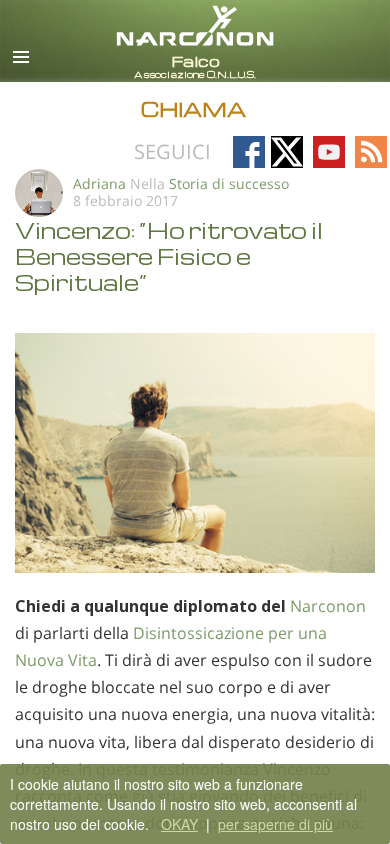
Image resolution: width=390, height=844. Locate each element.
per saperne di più (275, 824)
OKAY (179, 824)
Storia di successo (229, 183)
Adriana (99, 183)
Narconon (328, 606)
